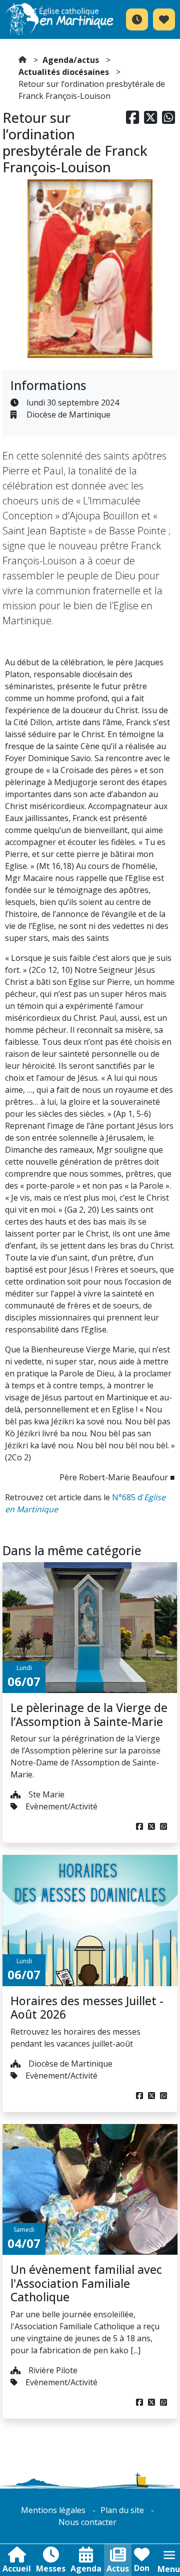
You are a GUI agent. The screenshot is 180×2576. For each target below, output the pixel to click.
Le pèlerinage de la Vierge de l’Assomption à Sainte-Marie (89, 1715)
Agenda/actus (71, 60)
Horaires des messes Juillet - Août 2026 (87, 2008)
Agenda (86, 2569)
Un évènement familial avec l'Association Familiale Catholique (86, 2283)
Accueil (17, 2569)
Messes (51, 2569)
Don (142, 2568)
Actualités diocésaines (64, 72)
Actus (118, 2569)
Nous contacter (87, 2522)
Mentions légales (53, 2510)
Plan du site (122, 2510)
